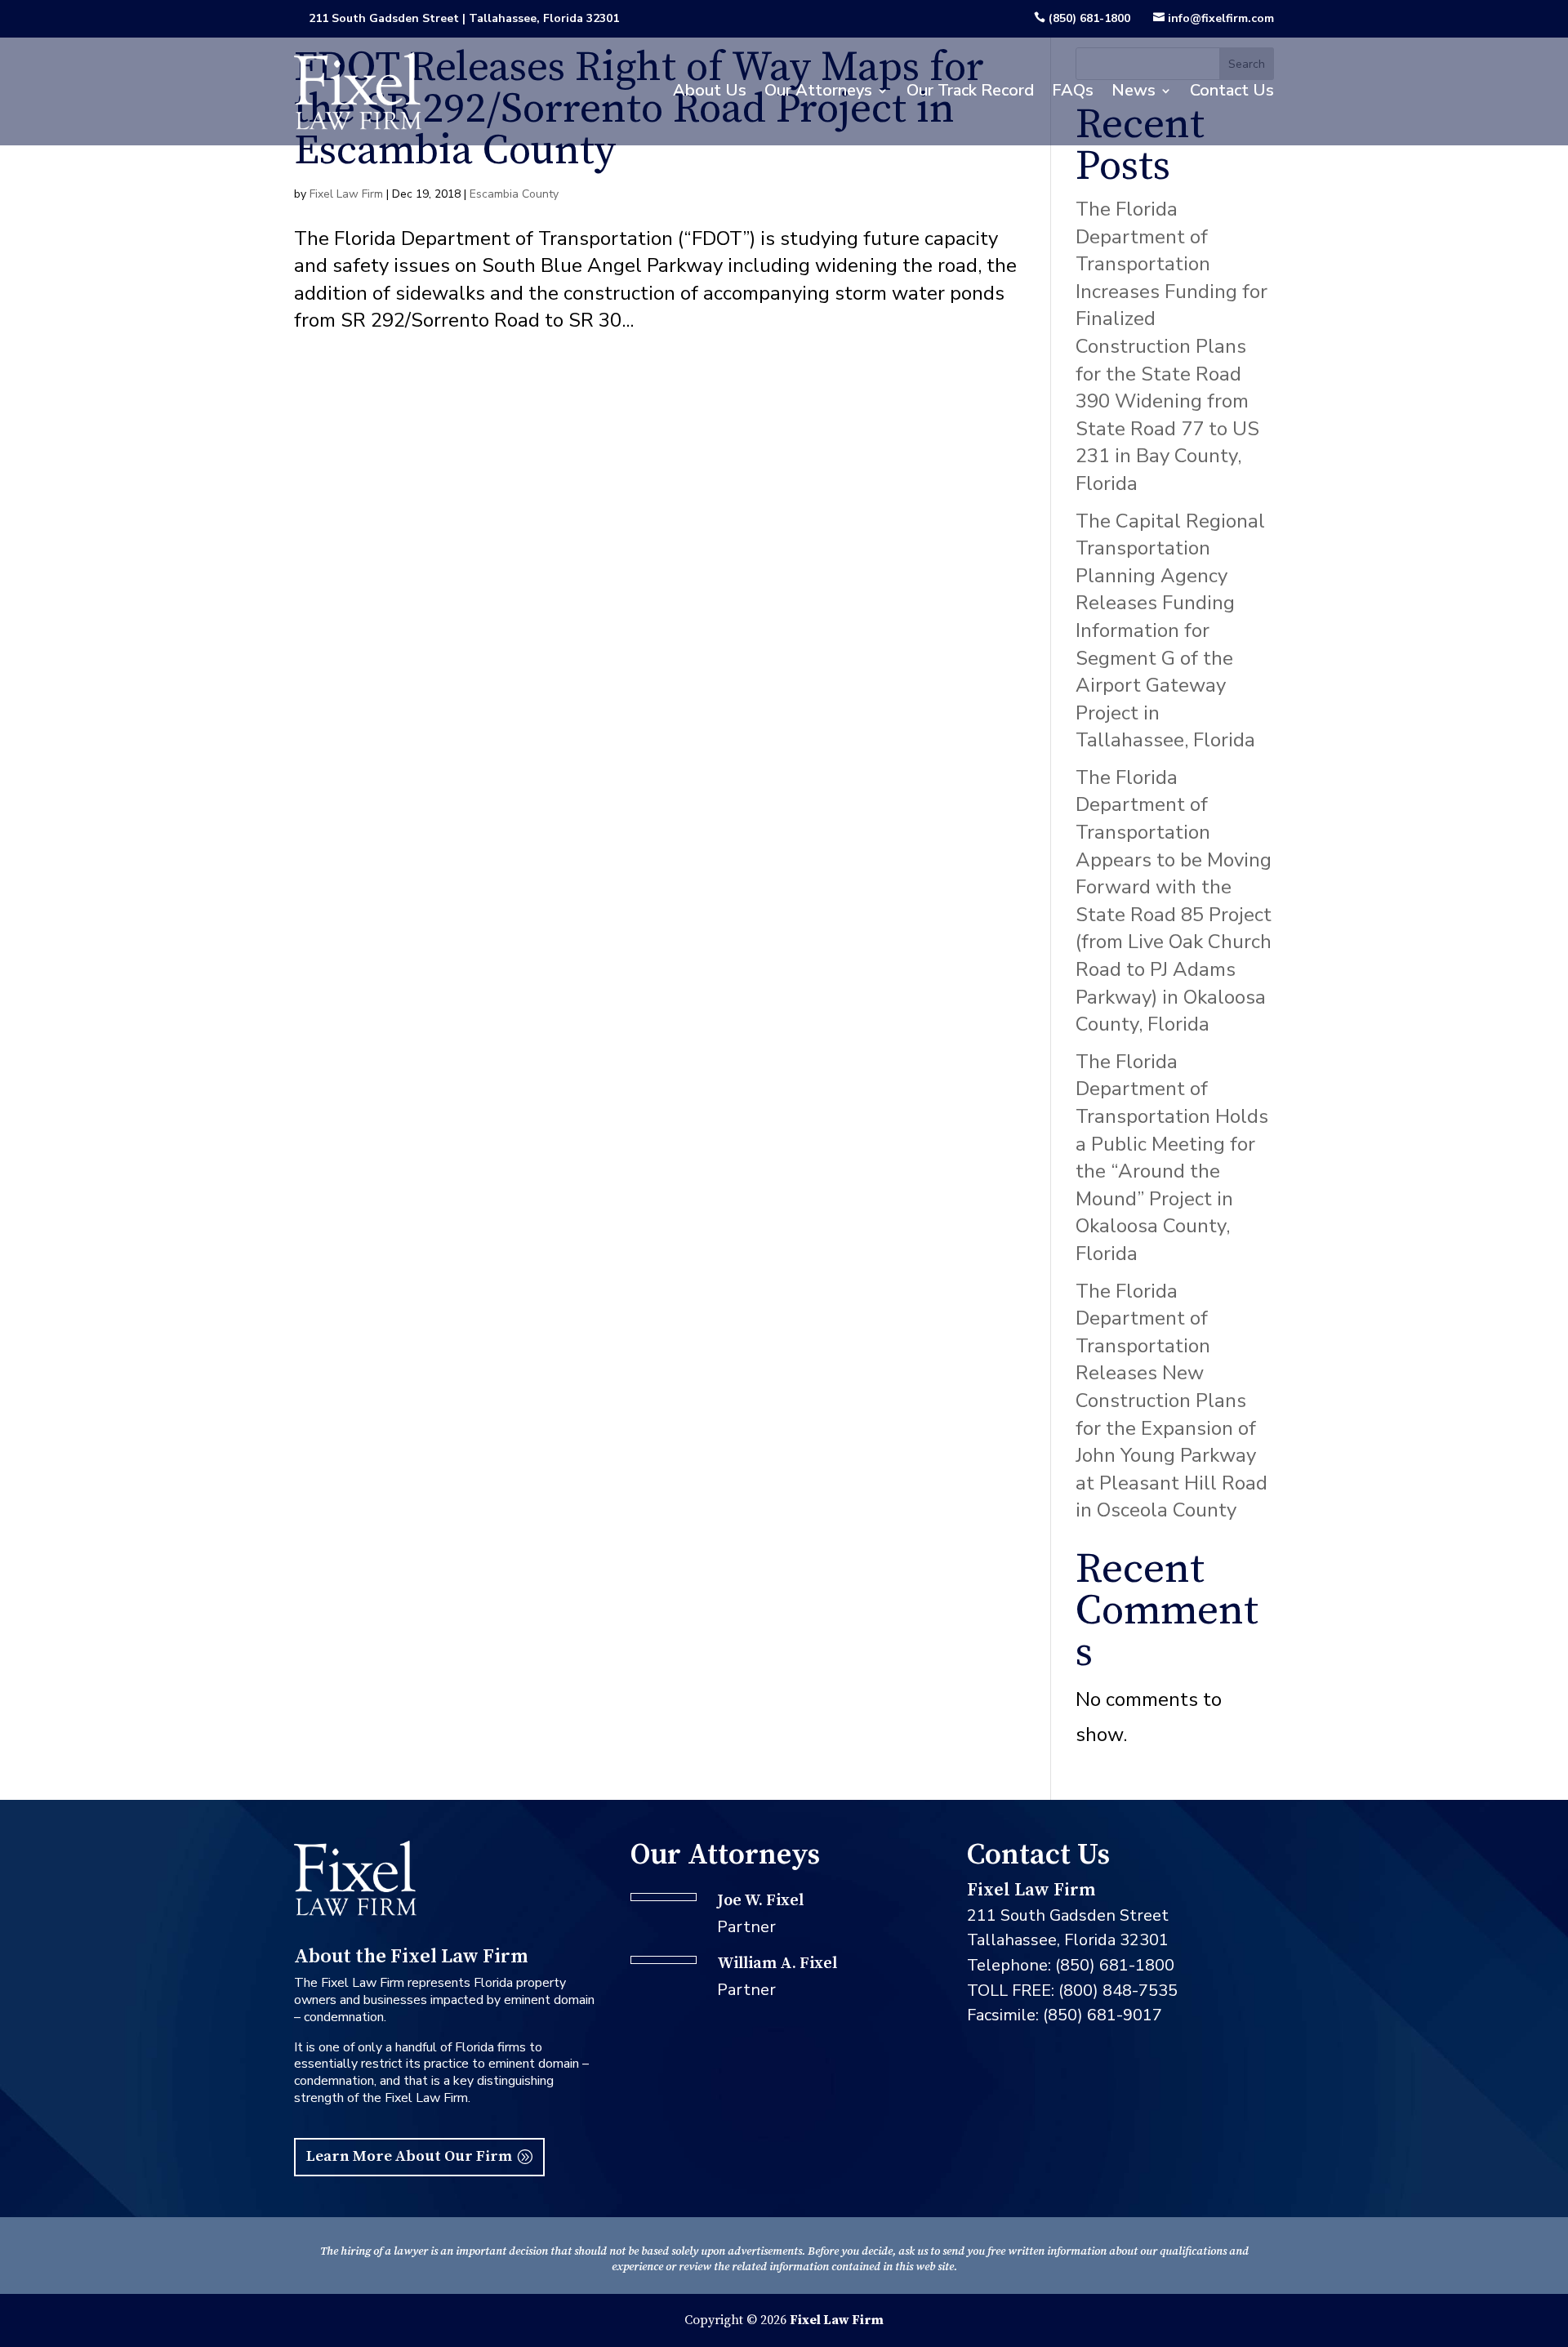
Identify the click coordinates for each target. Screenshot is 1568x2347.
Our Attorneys (818, 90)
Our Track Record (970, 90)
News (1134, 90)
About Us (710, 90)
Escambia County (514, 194)
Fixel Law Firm (346, 194)
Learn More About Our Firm (409, 2156)
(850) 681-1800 (1089, 18)
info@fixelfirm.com (1221, 18)
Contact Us (1232, 90)
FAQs (1073, 90)
